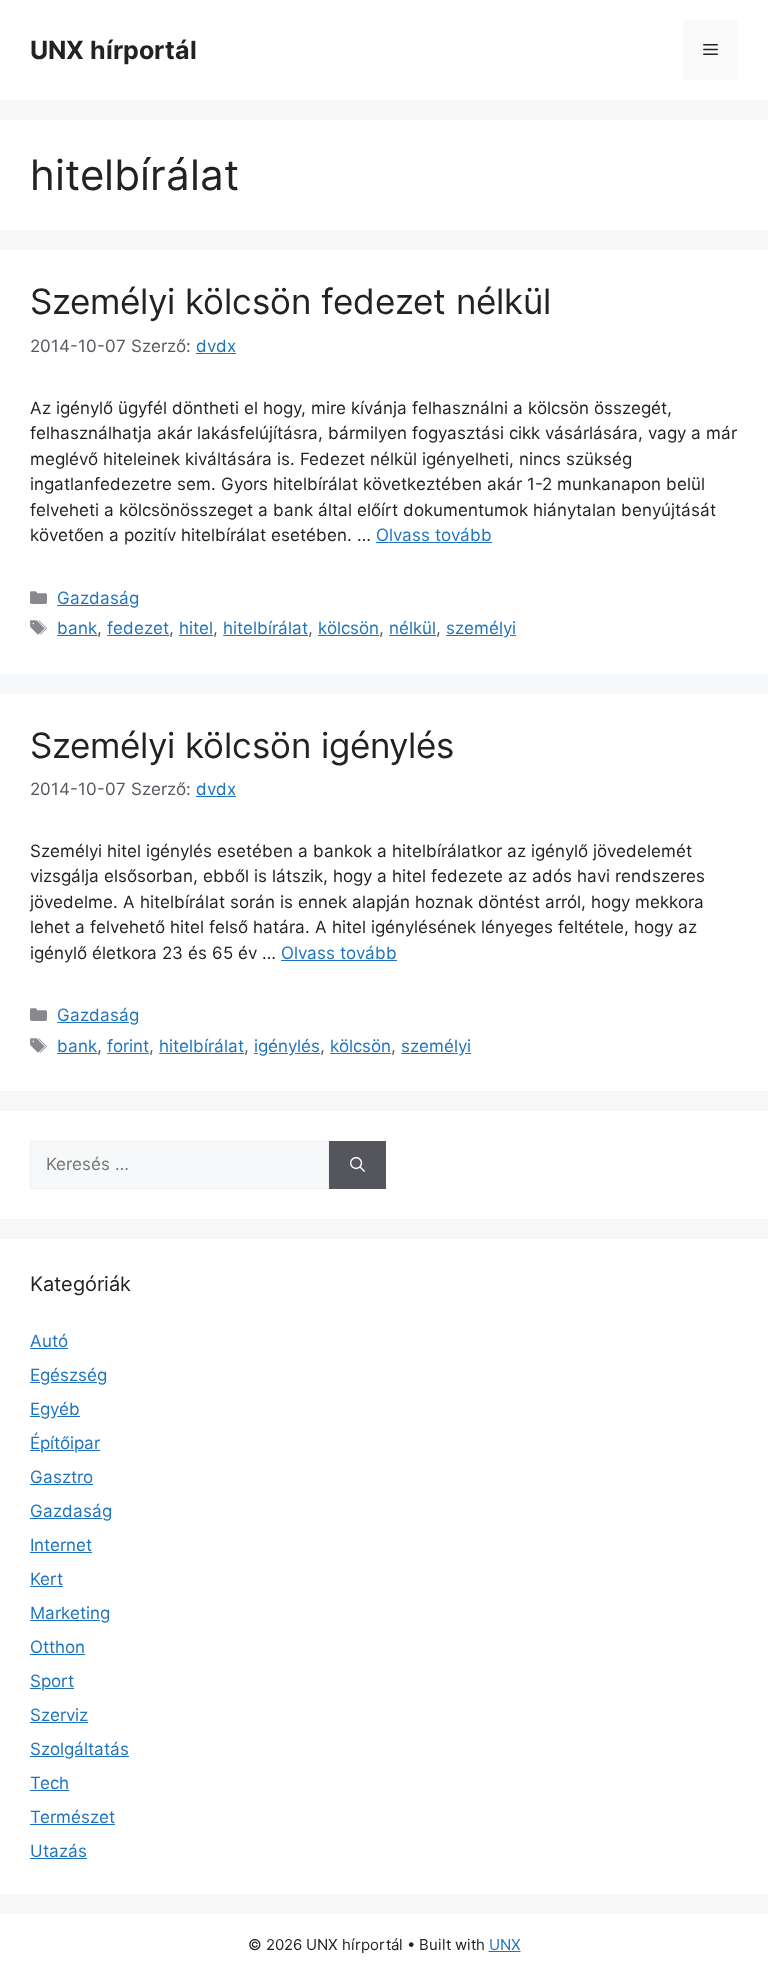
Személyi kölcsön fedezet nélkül (290, 301)
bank (77, 628)
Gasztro (61, 1477)
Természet (72, 1817)
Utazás (58, 1851)
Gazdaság (98, 598)
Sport (52, 1681)
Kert (46, 1579)
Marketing (70, 1613)
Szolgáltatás (79, 1749)
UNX (505, 1944)
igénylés (287, 1046)
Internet (61, 1545)
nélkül (412, 628)
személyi (481, 628)
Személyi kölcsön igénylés (242, 745)
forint (128, 1046)
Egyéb (55, 1409)
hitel (196, 628)
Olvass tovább (434, 535)
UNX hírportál (113, 50)
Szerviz (59, 1715)
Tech (49, 1783)
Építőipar (65, 1443)
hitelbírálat (265, 628)
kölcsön (348, 628)
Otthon (57, 1647)
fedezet (138, 628)
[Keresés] (357, 1165)
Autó (49, 1341)
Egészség (68, 1375)
